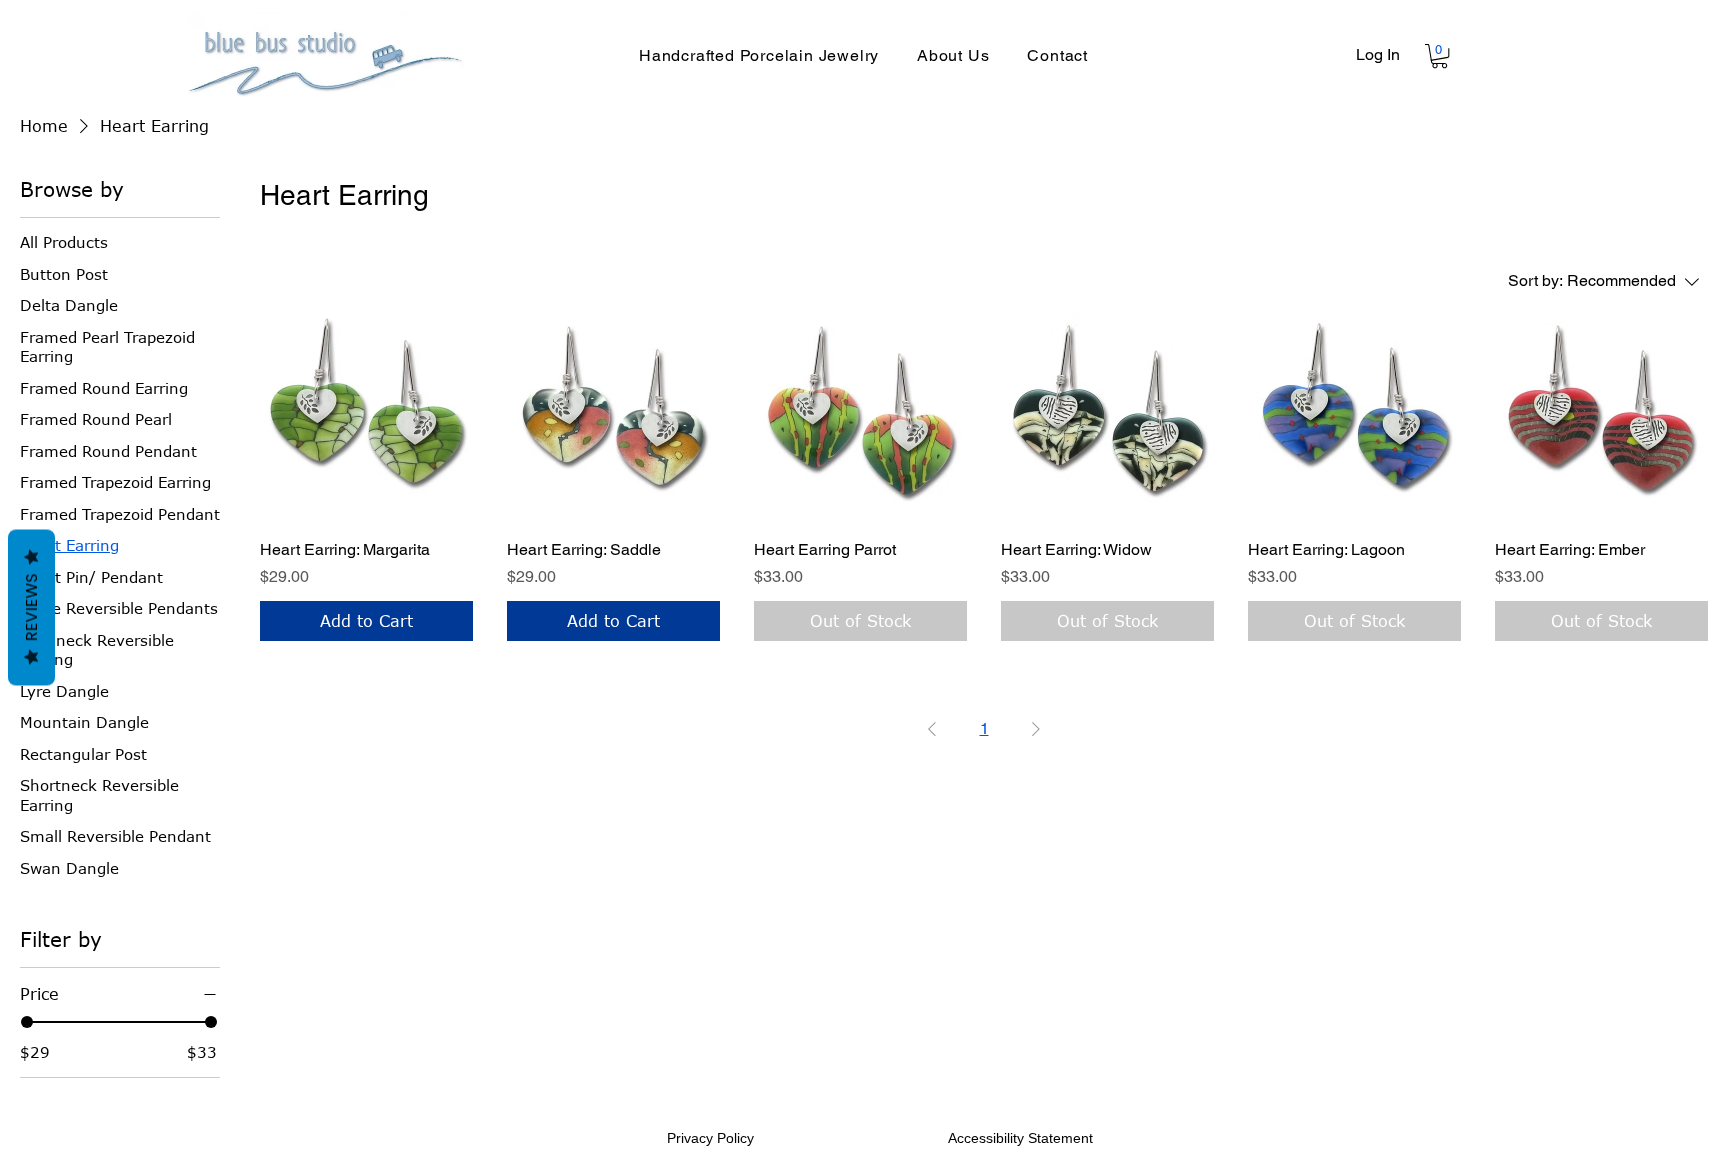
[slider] (27, 1022)
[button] (1439, 56)
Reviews (31, 608)
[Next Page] (1036, 729)
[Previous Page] (932, 729)
